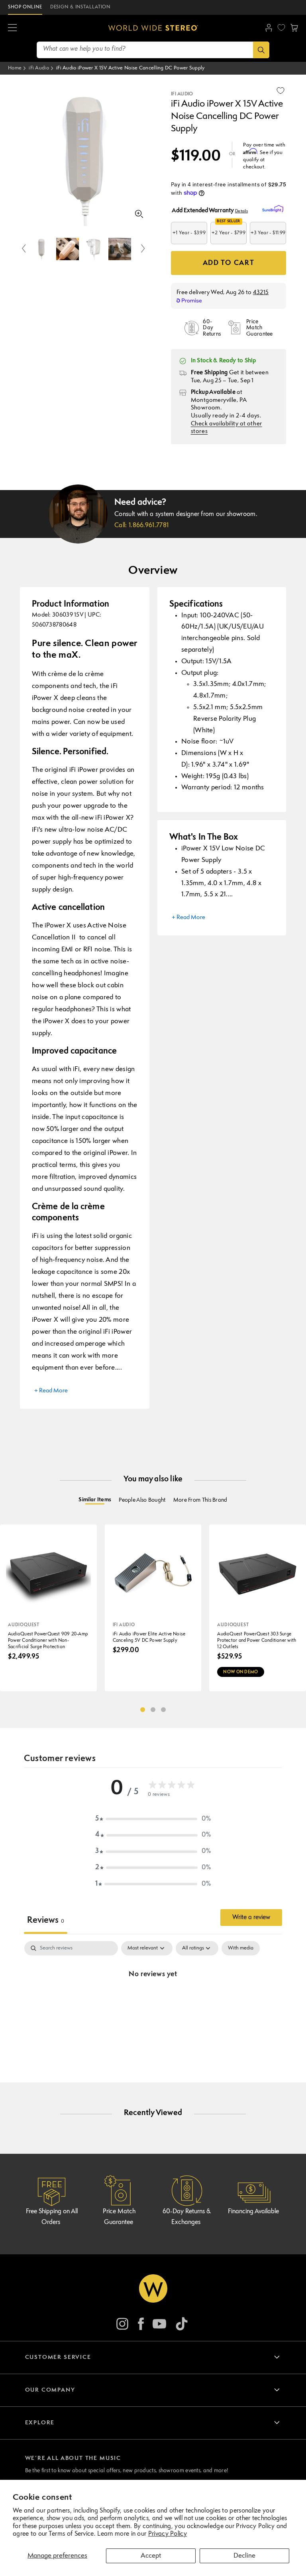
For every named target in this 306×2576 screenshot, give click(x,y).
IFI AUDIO (182, 94)
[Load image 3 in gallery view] (94, 249)
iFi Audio (39, 68)
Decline (244, 2556)
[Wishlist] (281, 28)
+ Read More (51, 1391)
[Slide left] (24, 249)
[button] (12, 28)
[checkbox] (241, 1948)
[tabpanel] (153, 2001)
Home (15, 68)
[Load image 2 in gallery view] (68, 249)
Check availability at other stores (227, 428)
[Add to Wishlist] (280, 91)
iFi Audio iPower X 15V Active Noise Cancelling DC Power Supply (130, 68)
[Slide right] (143, 249)
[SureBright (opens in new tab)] (274, 209)
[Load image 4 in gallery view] (120, 249)
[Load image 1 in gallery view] (41, 249)
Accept (151, 2556)
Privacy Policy (168, 2534)
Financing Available (253, 2212)
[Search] (261, 50)
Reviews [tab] (46, 1921)
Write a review (251, 1918)
